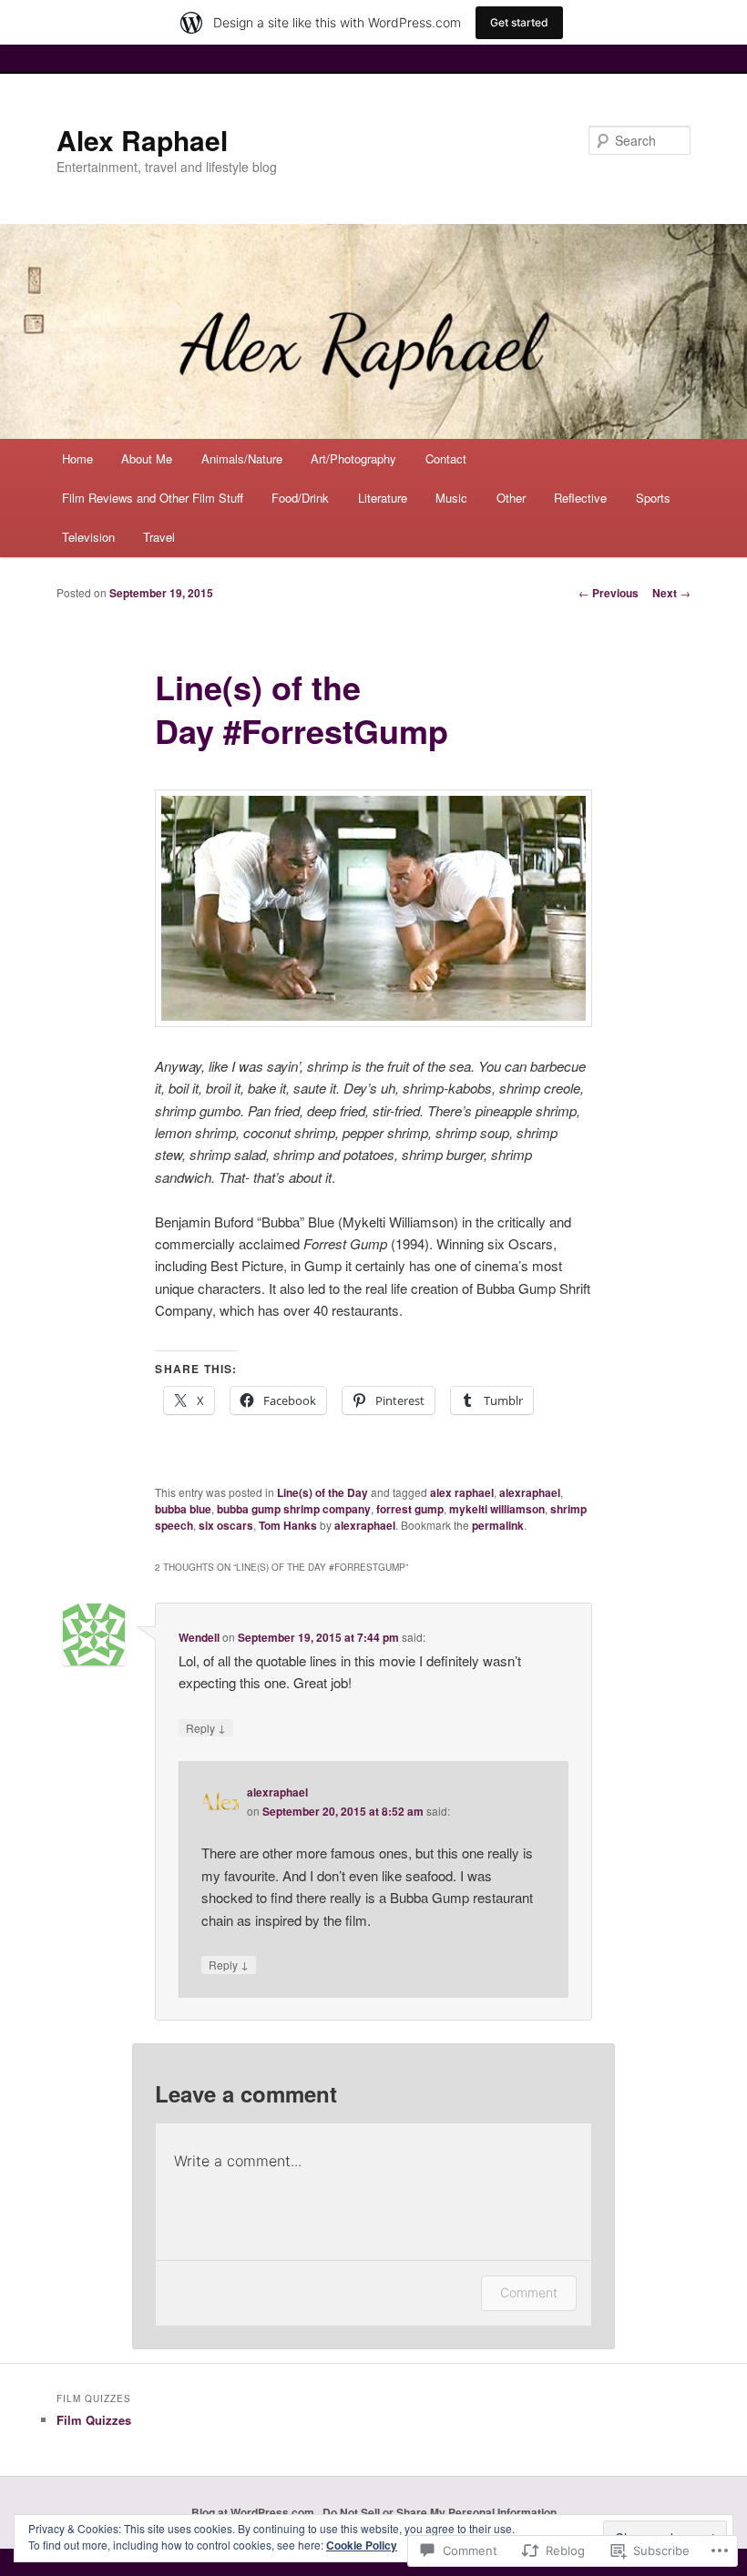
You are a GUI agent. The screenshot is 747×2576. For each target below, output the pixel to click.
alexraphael (530, 1492)
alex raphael (462, 1492)
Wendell (199, 1637)
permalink (498, 1525)
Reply (206, 1727)
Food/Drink (300, 498)
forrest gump (410, 1509)
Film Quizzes (94, 2420)
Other (511, 498)
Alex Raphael (142, 140)
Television (88, 537)
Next (671, 593)
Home (77, 458)
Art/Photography (353, 458)
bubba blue (183, 1509)
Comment (529, 2292)
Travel (159, 537)
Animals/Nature (242, 458)
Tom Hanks (288, 1525)
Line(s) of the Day (322, 1492)
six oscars (226, 1525)
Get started (519, 22)
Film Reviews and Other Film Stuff (153, 498)
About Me (147, 458)
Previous (609, 593)
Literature (383, 498)
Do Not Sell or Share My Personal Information (440, 2512)
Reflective (580, 498)
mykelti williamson (497, 1509)
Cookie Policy (362, 2545)
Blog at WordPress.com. (254, 2512)
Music (451, 498)
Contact (446, 458)
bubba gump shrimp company (294, 1509)
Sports (653, 498)
